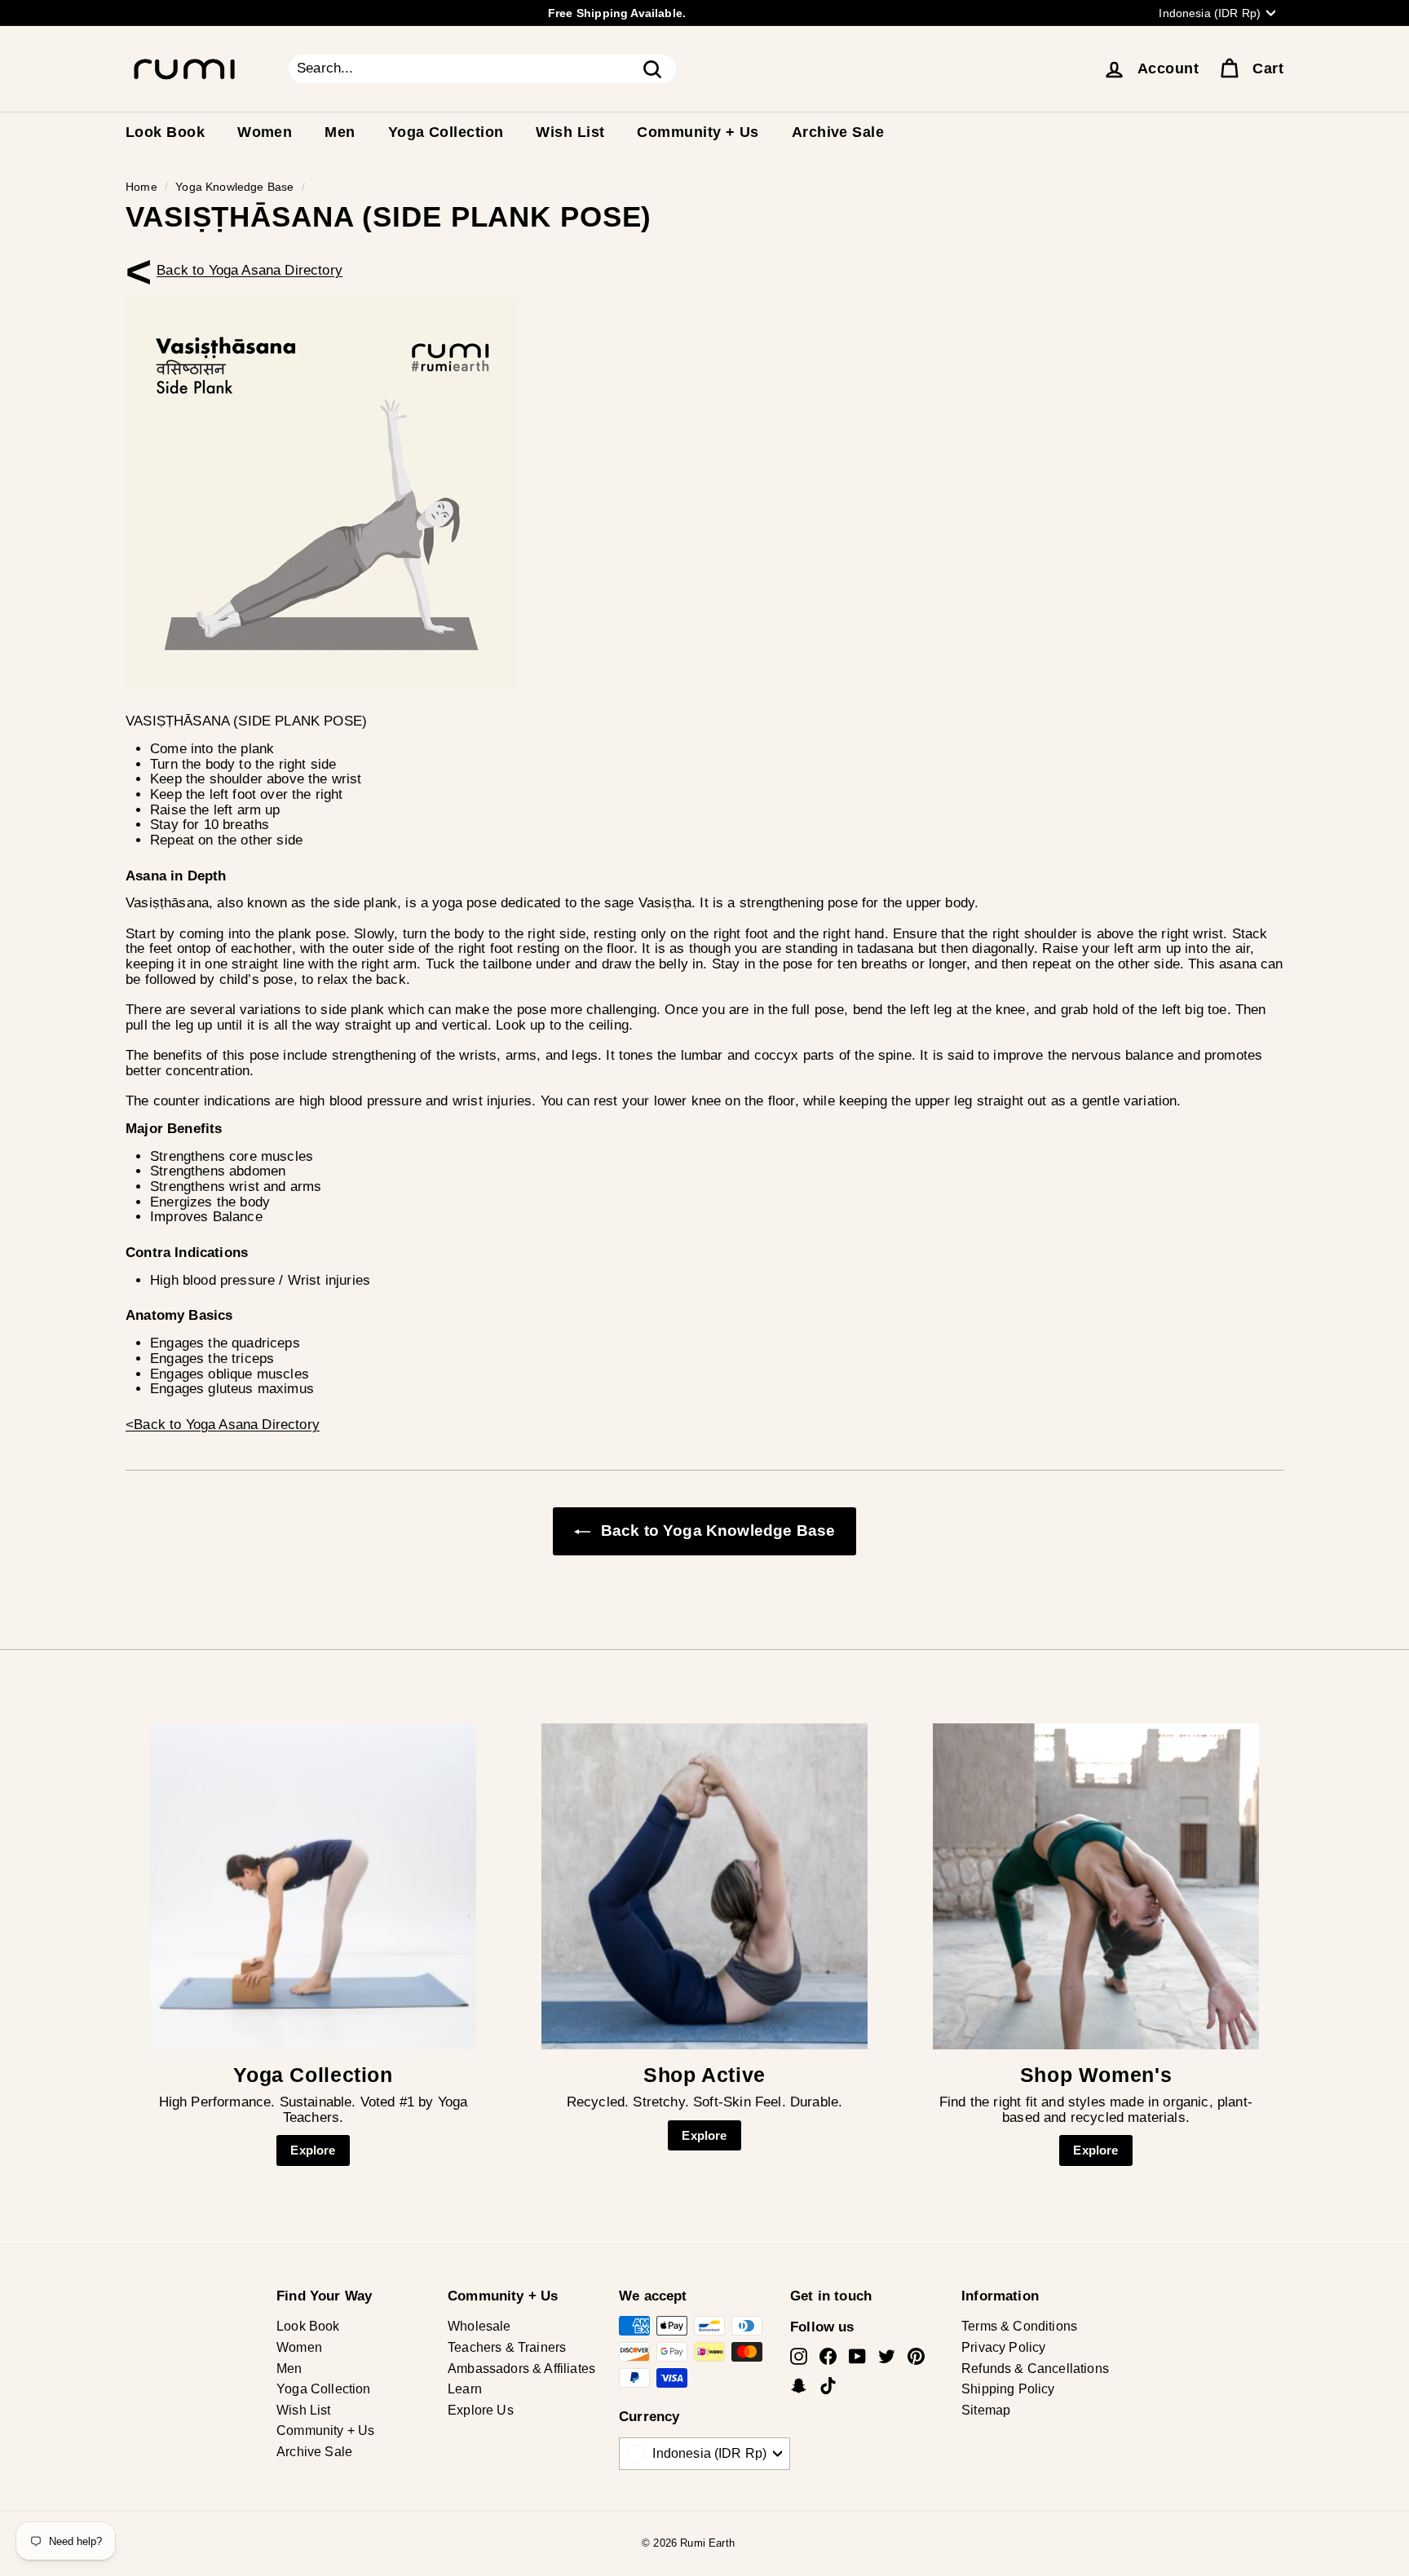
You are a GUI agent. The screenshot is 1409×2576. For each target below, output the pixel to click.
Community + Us (698, 132)
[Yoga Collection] (313, 1886)
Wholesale (479, 2326)
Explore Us (481, 2410)
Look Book (165, 132)
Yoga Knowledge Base (234, 187)
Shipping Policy (1008, 2389)
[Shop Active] (704, 1886)
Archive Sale (838, 132)
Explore (313, 2150)
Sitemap (986, 2410)
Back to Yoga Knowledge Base (716, 1531)
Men (340, 132)
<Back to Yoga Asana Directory (250, 270)
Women (265, 132)
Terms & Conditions (1019, 2326)
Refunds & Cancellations (1035, 2369)
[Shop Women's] (1096, 1886)
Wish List (570, 132)
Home (141, 187)
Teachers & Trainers (507, 2347)
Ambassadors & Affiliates (521, 2369)
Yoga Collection (446, 132)
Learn (465, 2389)
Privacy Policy (1003, 2347)
